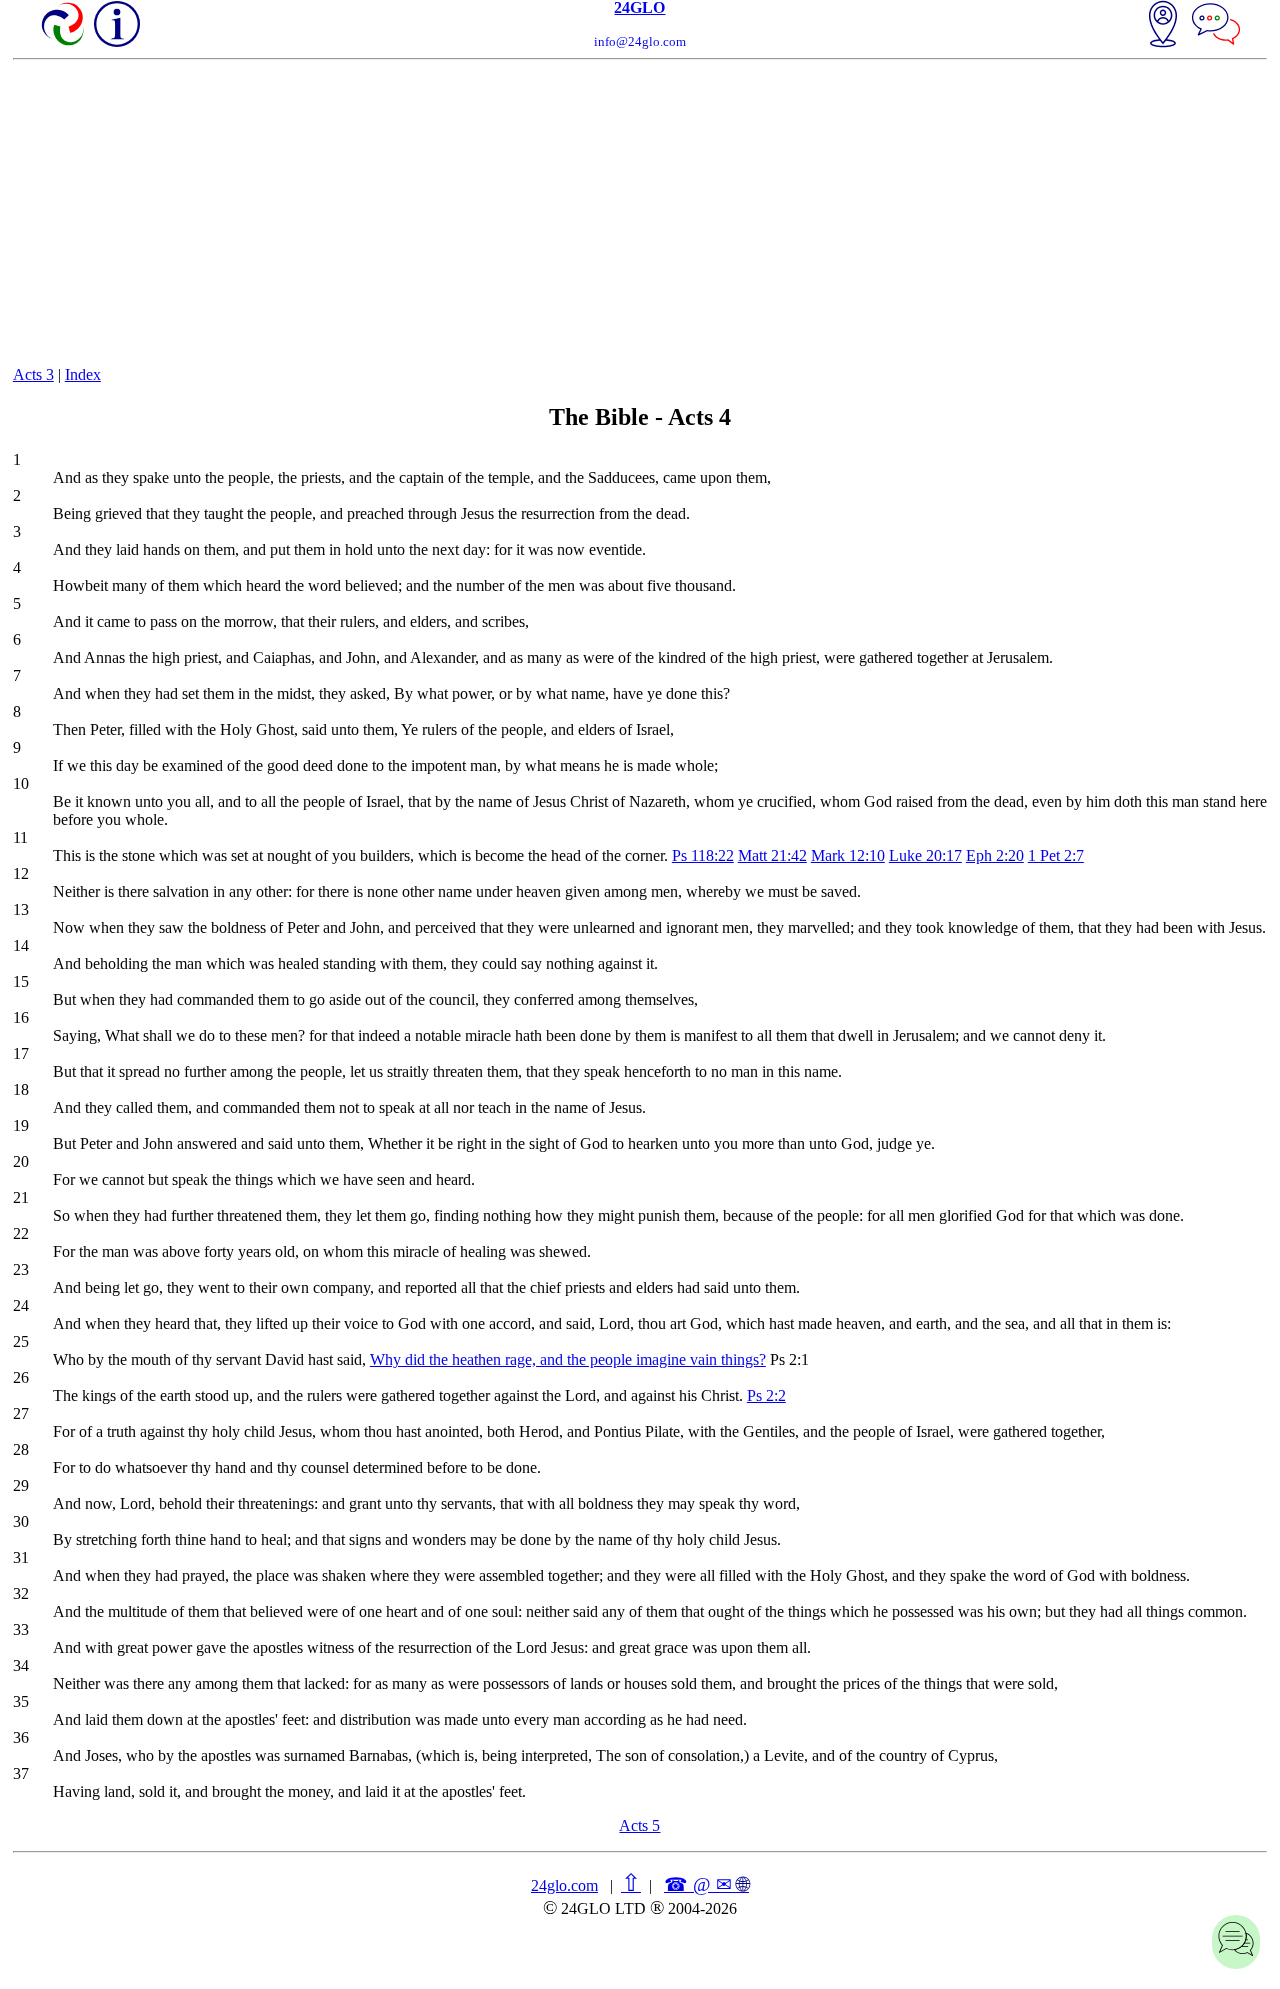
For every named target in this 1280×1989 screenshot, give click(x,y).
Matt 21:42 (772, 855)
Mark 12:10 (848, 855)
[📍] (1163, 26)
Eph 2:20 (995, 855)
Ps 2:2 (766, 1395)
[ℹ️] (117, 24)
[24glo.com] (64, 26)
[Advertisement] (640, 210)
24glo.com (564, 1885)
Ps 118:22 (703, 855)
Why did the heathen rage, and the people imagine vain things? (568, 1359)
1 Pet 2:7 (1056, 855)
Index (83, 374)
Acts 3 (33, 374)
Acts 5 (639, 1825)
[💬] (1216, 26)
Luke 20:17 (925, 855)
